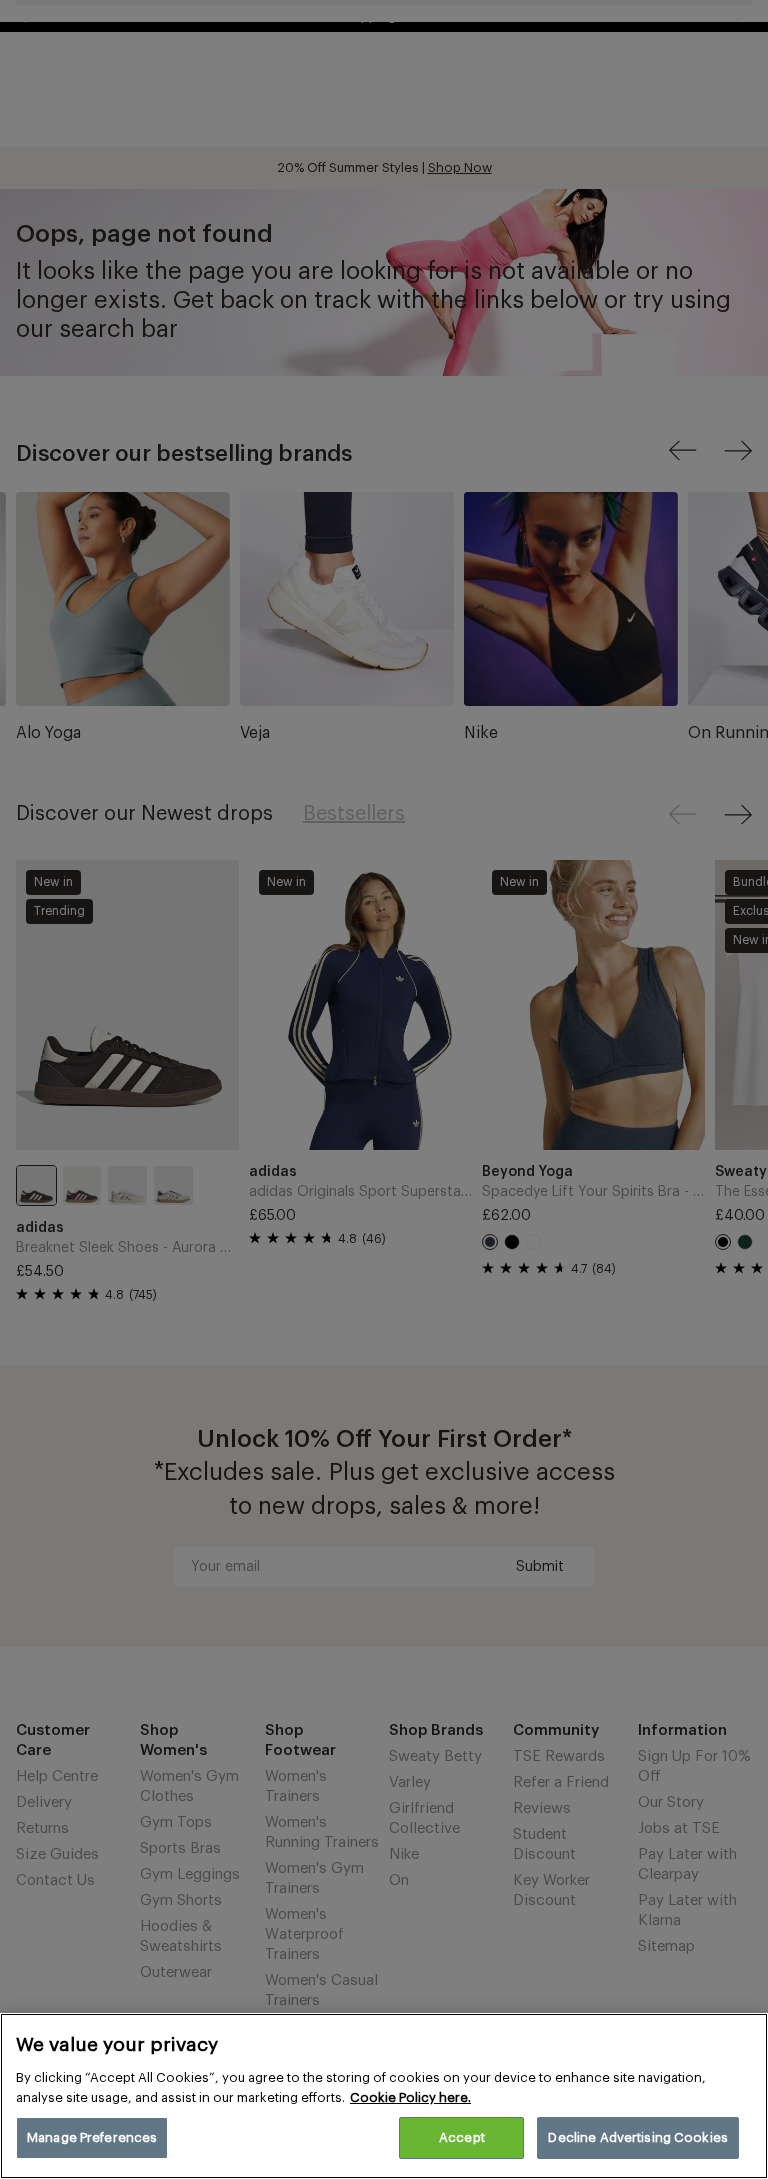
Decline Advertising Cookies (638, 2137)
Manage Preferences (92, 2137)
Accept (462, 2137)
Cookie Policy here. (410, 2097)
